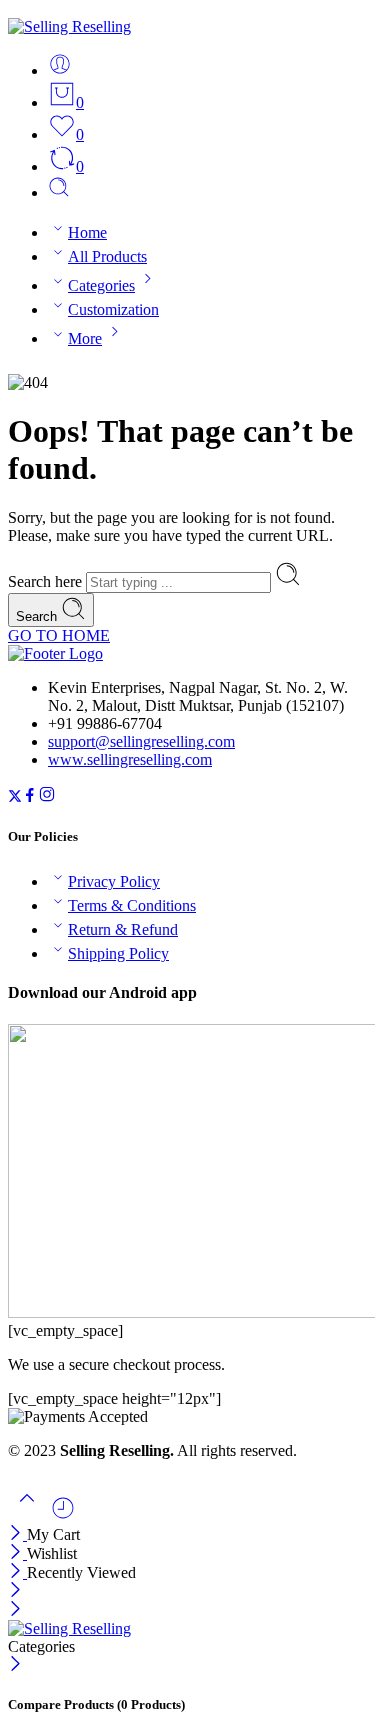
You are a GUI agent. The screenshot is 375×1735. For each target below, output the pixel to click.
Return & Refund (123, 929)
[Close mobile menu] (15, 1610)
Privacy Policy (114, 881)
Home (87, 232)
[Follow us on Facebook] (30, 797)
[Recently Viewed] (63, 1515)
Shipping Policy (118, 953)
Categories (101, 285)
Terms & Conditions (132, 905)
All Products (107, 256)
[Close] (17, 1534)
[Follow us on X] (15, 797)
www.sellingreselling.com (130, 759)
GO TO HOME (59, 635)
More (85, 338)
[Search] (59, 192)
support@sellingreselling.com (141, 741)
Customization (113, 309)
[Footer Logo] (55, 653)
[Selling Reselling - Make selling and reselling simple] (69, 26)
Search (38, 616)
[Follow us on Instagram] (47, 797)
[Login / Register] (60, 70)
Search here (47, 581)
